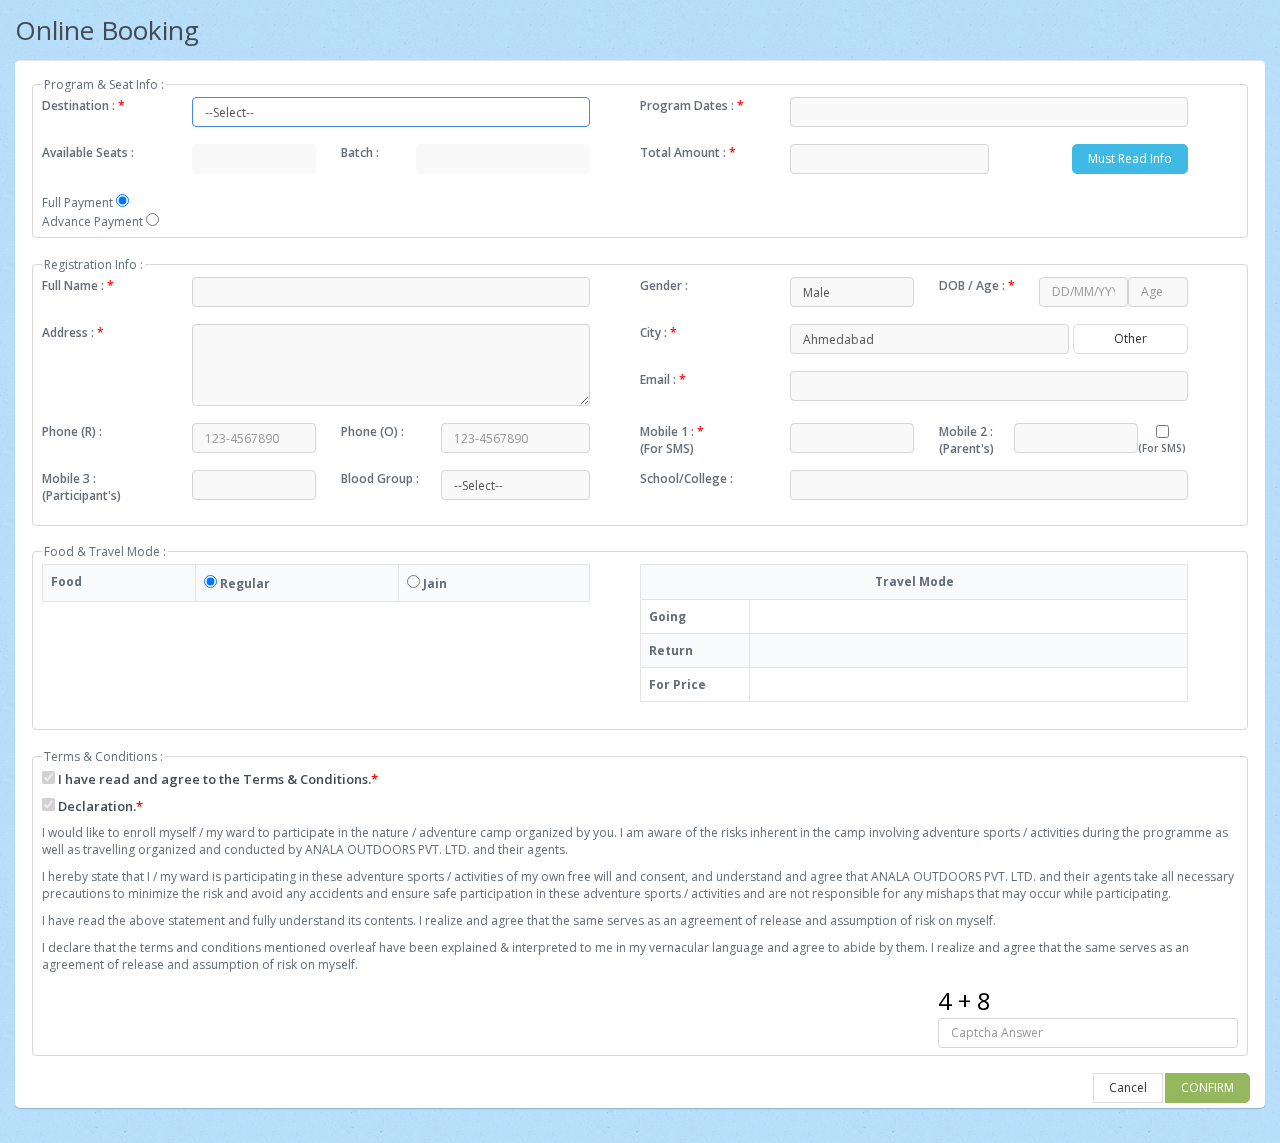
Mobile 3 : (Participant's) (81, 487)
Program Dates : (692, 105)
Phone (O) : (372, 431)
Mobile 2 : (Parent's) (966, 440)
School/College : (686, 478)
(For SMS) (1162, 448)
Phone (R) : (72, 431)
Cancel (1128, 1087)
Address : (73, 332)
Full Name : (78, 285)
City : (658, 332)
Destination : (83, 105)
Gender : (664, 285)
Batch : (360, 152)
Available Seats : (88, 152)
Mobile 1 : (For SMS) (672, 440)
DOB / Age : (977, 285)
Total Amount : (688, 152)
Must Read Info (1130, 158)
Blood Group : (380, 478)
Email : (663, 379)
